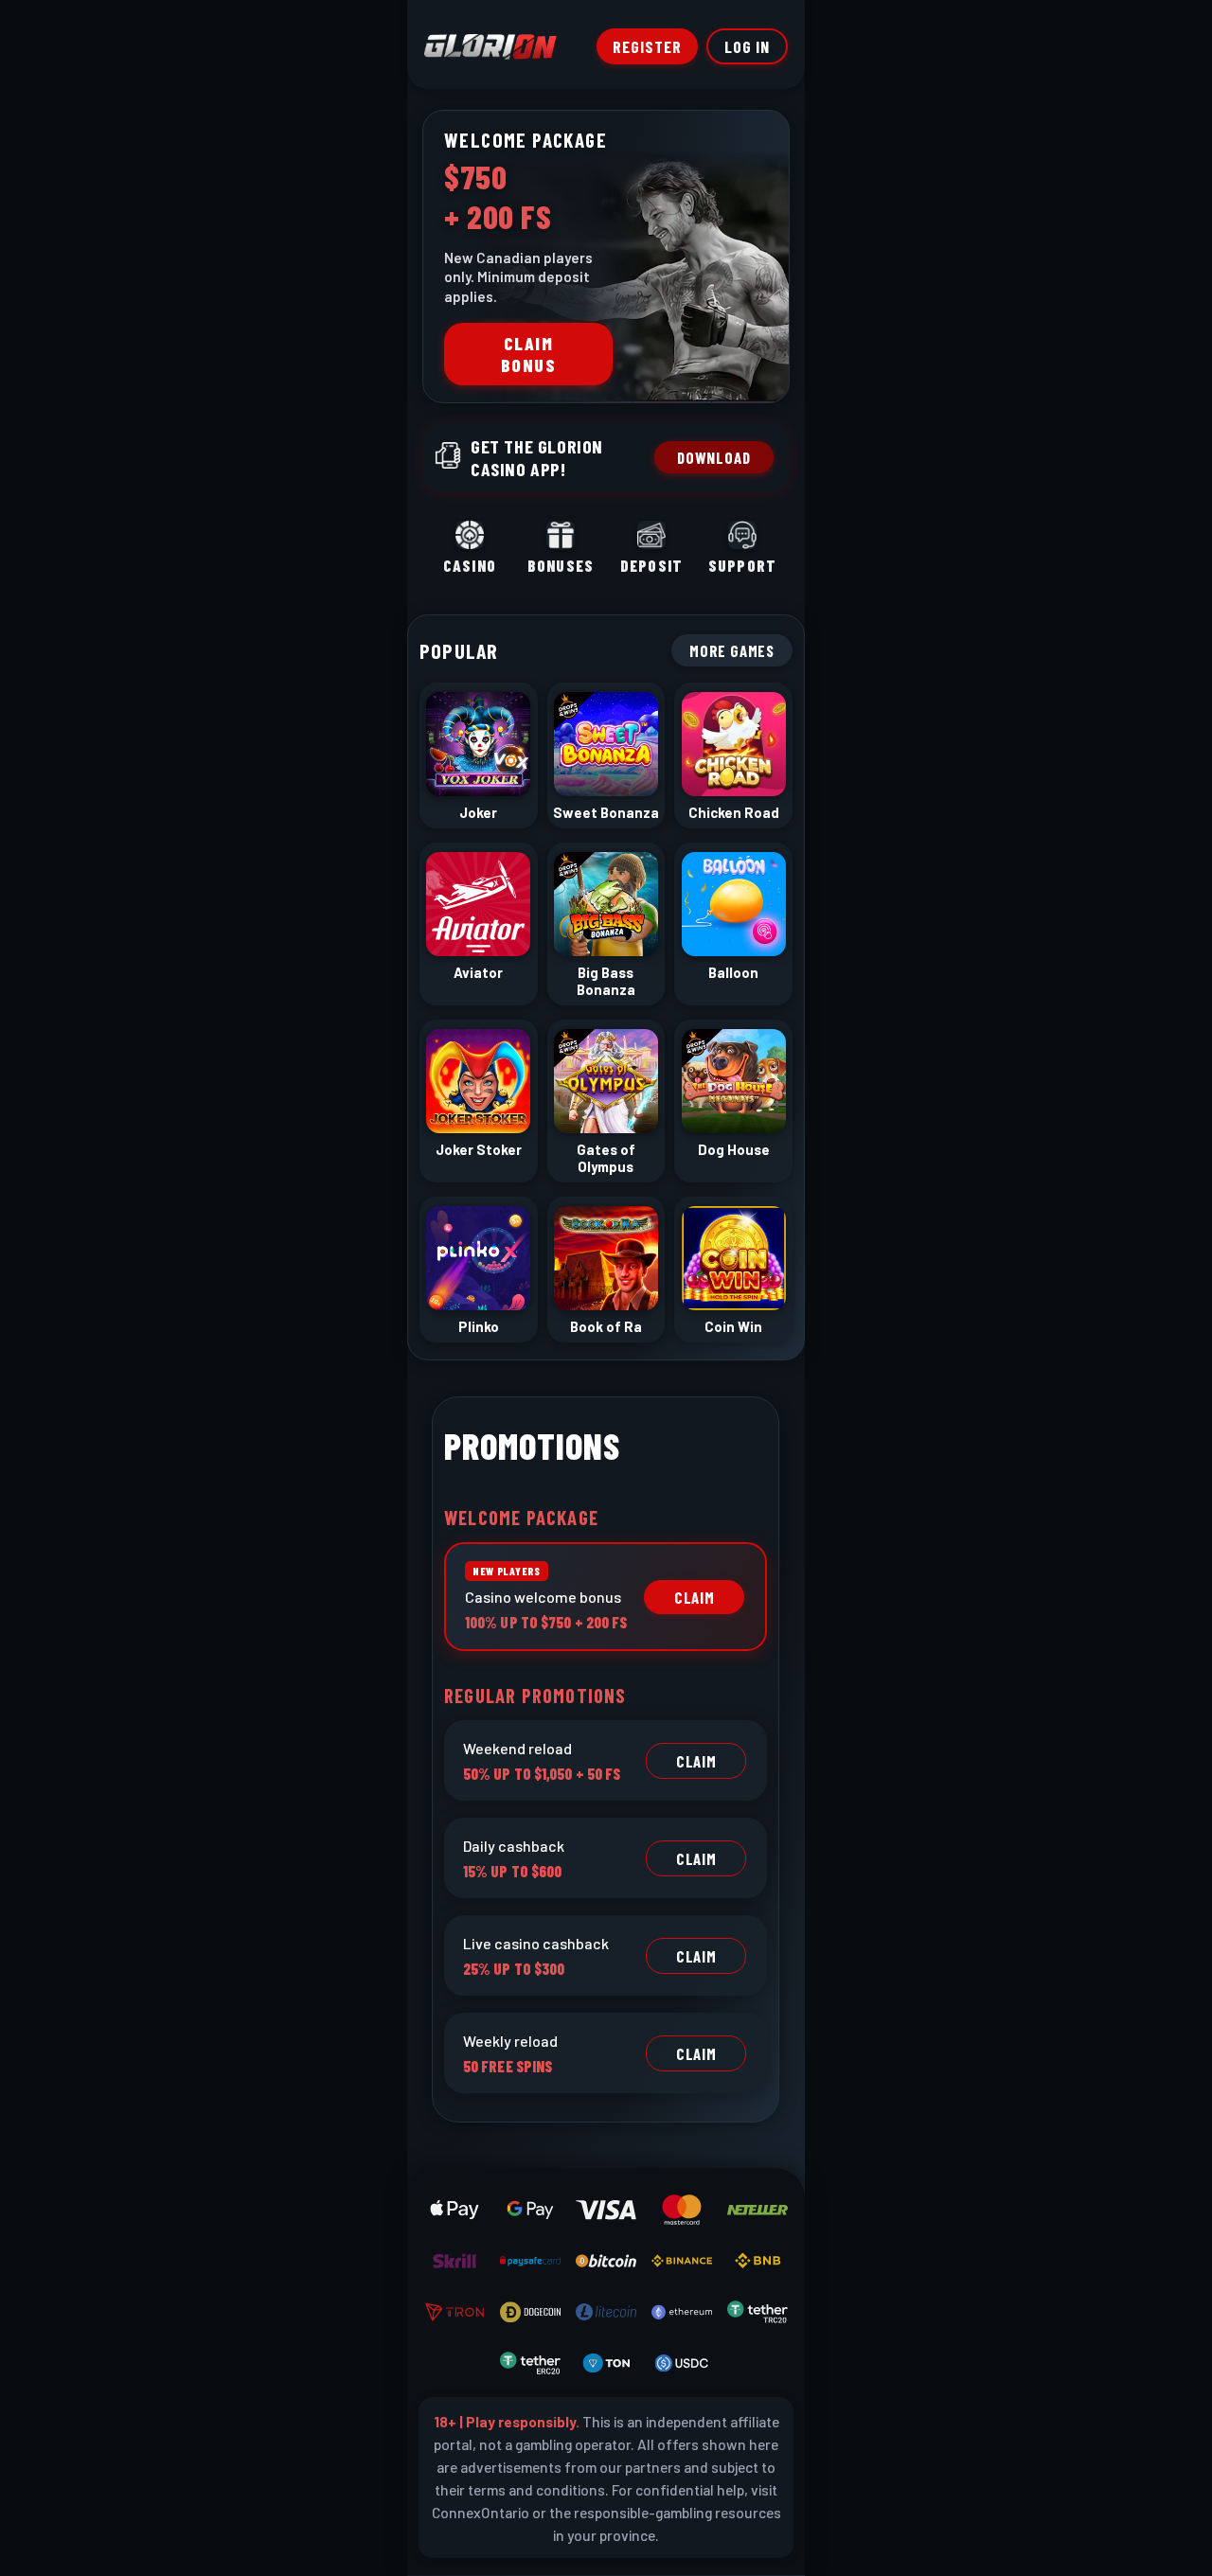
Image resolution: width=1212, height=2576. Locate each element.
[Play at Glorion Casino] (606, 1288)
